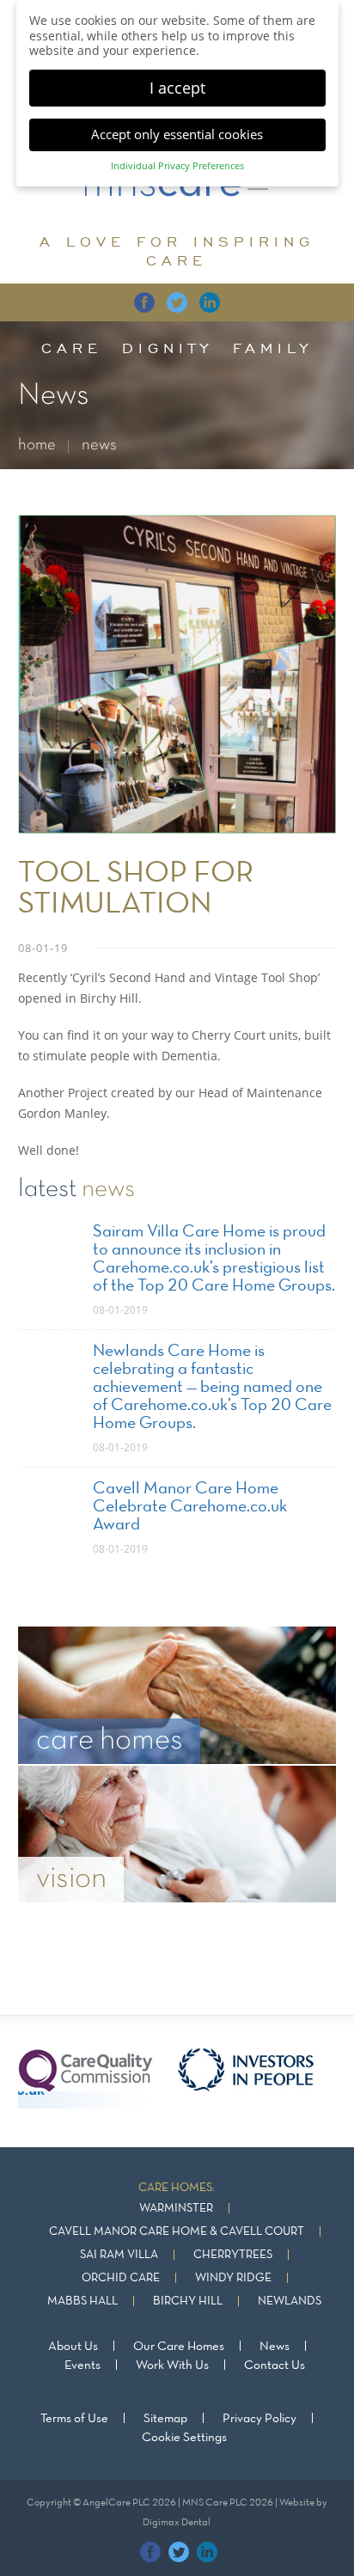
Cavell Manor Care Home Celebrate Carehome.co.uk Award (190, 1507)
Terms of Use (74, 2419)
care (72, 348)
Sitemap (165, 2419)
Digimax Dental (177, 2523)
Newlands (290, 2301)
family (273, 348)
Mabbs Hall (82, 2301)
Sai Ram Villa (119, 2255)
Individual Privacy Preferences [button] (177, 166)
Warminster (176, 2209)
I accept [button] (177, 88)
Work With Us (172, 2365)
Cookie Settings (184, 2438)
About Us (73, 2347)
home (37, 446)
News (275, 2347)
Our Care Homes (179, 2347)
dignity (168, 348)
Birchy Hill (188, 2301)
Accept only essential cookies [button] (177, 134)
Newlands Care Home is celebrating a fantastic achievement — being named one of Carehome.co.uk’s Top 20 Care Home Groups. (212, 1388)
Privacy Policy (259, 2419)
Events (82, 2365)
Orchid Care (121, 2278)
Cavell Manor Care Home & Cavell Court (177, 2232)
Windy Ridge (233, 2278)
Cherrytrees (233, 2255)
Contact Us (275, 2365)
